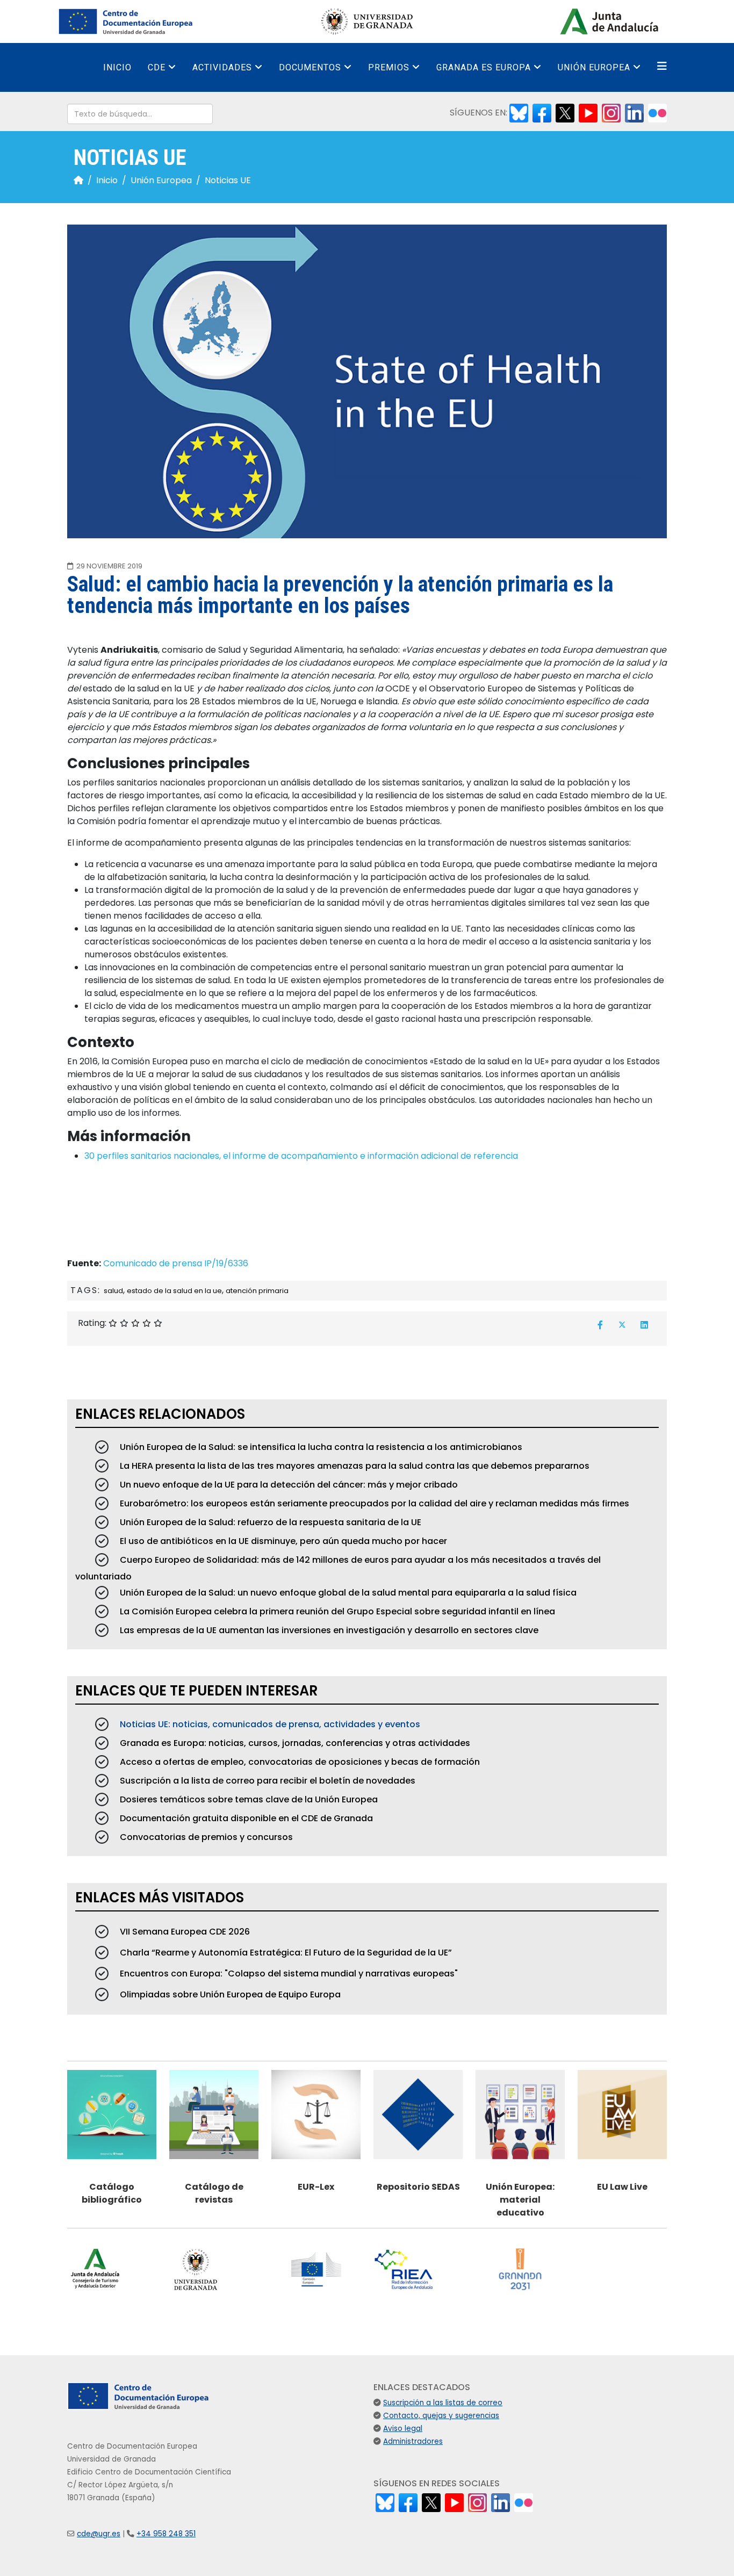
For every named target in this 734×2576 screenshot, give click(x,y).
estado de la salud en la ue (174, 1291)
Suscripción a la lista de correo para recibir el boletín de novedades (267, 1781)
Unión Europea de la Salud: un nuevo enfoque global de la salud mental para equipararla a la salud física (347, 1593)
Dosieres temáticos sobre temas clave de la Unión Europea (248, 1799)
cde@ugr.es (99, 2534)
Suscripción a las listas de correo (443, 2403)
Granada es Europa (484, 67)
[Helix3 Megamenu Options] (662, 66)
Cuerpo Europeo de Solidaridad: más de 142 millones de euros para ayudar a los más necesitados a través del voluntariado (338, 1568)
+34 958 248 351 (166, 2534)
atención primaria (257, 1291)
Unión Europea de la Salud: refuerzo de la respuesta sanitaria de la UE (269, 1522)
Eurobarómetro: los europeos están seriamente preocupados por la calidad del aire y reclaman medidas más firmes (373, 1503)
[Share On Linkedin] (644, 1325)
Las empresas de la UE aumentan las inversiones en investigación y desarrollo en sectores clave (328, 1630)
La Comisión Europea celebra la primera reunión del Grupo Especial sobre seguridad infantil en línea (336, 1611)
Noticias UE (228, 180)
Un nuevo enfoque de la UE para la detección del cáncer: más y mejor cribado (288, 1485)
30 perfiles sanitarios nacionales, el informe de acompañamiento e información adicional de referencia (301, 1156)
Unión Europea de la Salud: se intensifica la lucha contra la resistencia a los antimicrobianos (320, 1447)
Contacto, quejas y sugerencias (441, 2416)
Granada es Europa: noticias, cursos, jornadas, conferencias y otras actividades (294, 1743)
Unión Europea (594, 67)
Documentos (310, 67)
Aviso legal (403, 2429)
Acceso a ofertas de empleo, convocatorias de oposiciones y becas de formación (299, 1762)
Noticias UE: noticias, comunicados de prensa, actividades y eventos (269, 1724)
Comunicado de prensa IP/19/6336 (176, 1263)
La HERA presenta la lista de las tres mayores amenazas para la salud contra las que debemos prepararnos (354, 1466)
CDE (157, 67)
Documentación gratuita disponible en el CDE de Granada (245, 1818)
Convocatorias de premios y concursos (205, 1837)
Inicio (117, 67)
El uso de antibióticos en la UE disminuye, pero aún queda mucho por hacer (282, 1541)
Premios (389, 67)
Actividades (222, 67)
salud (113, 1291)
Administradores (413, 2441)
